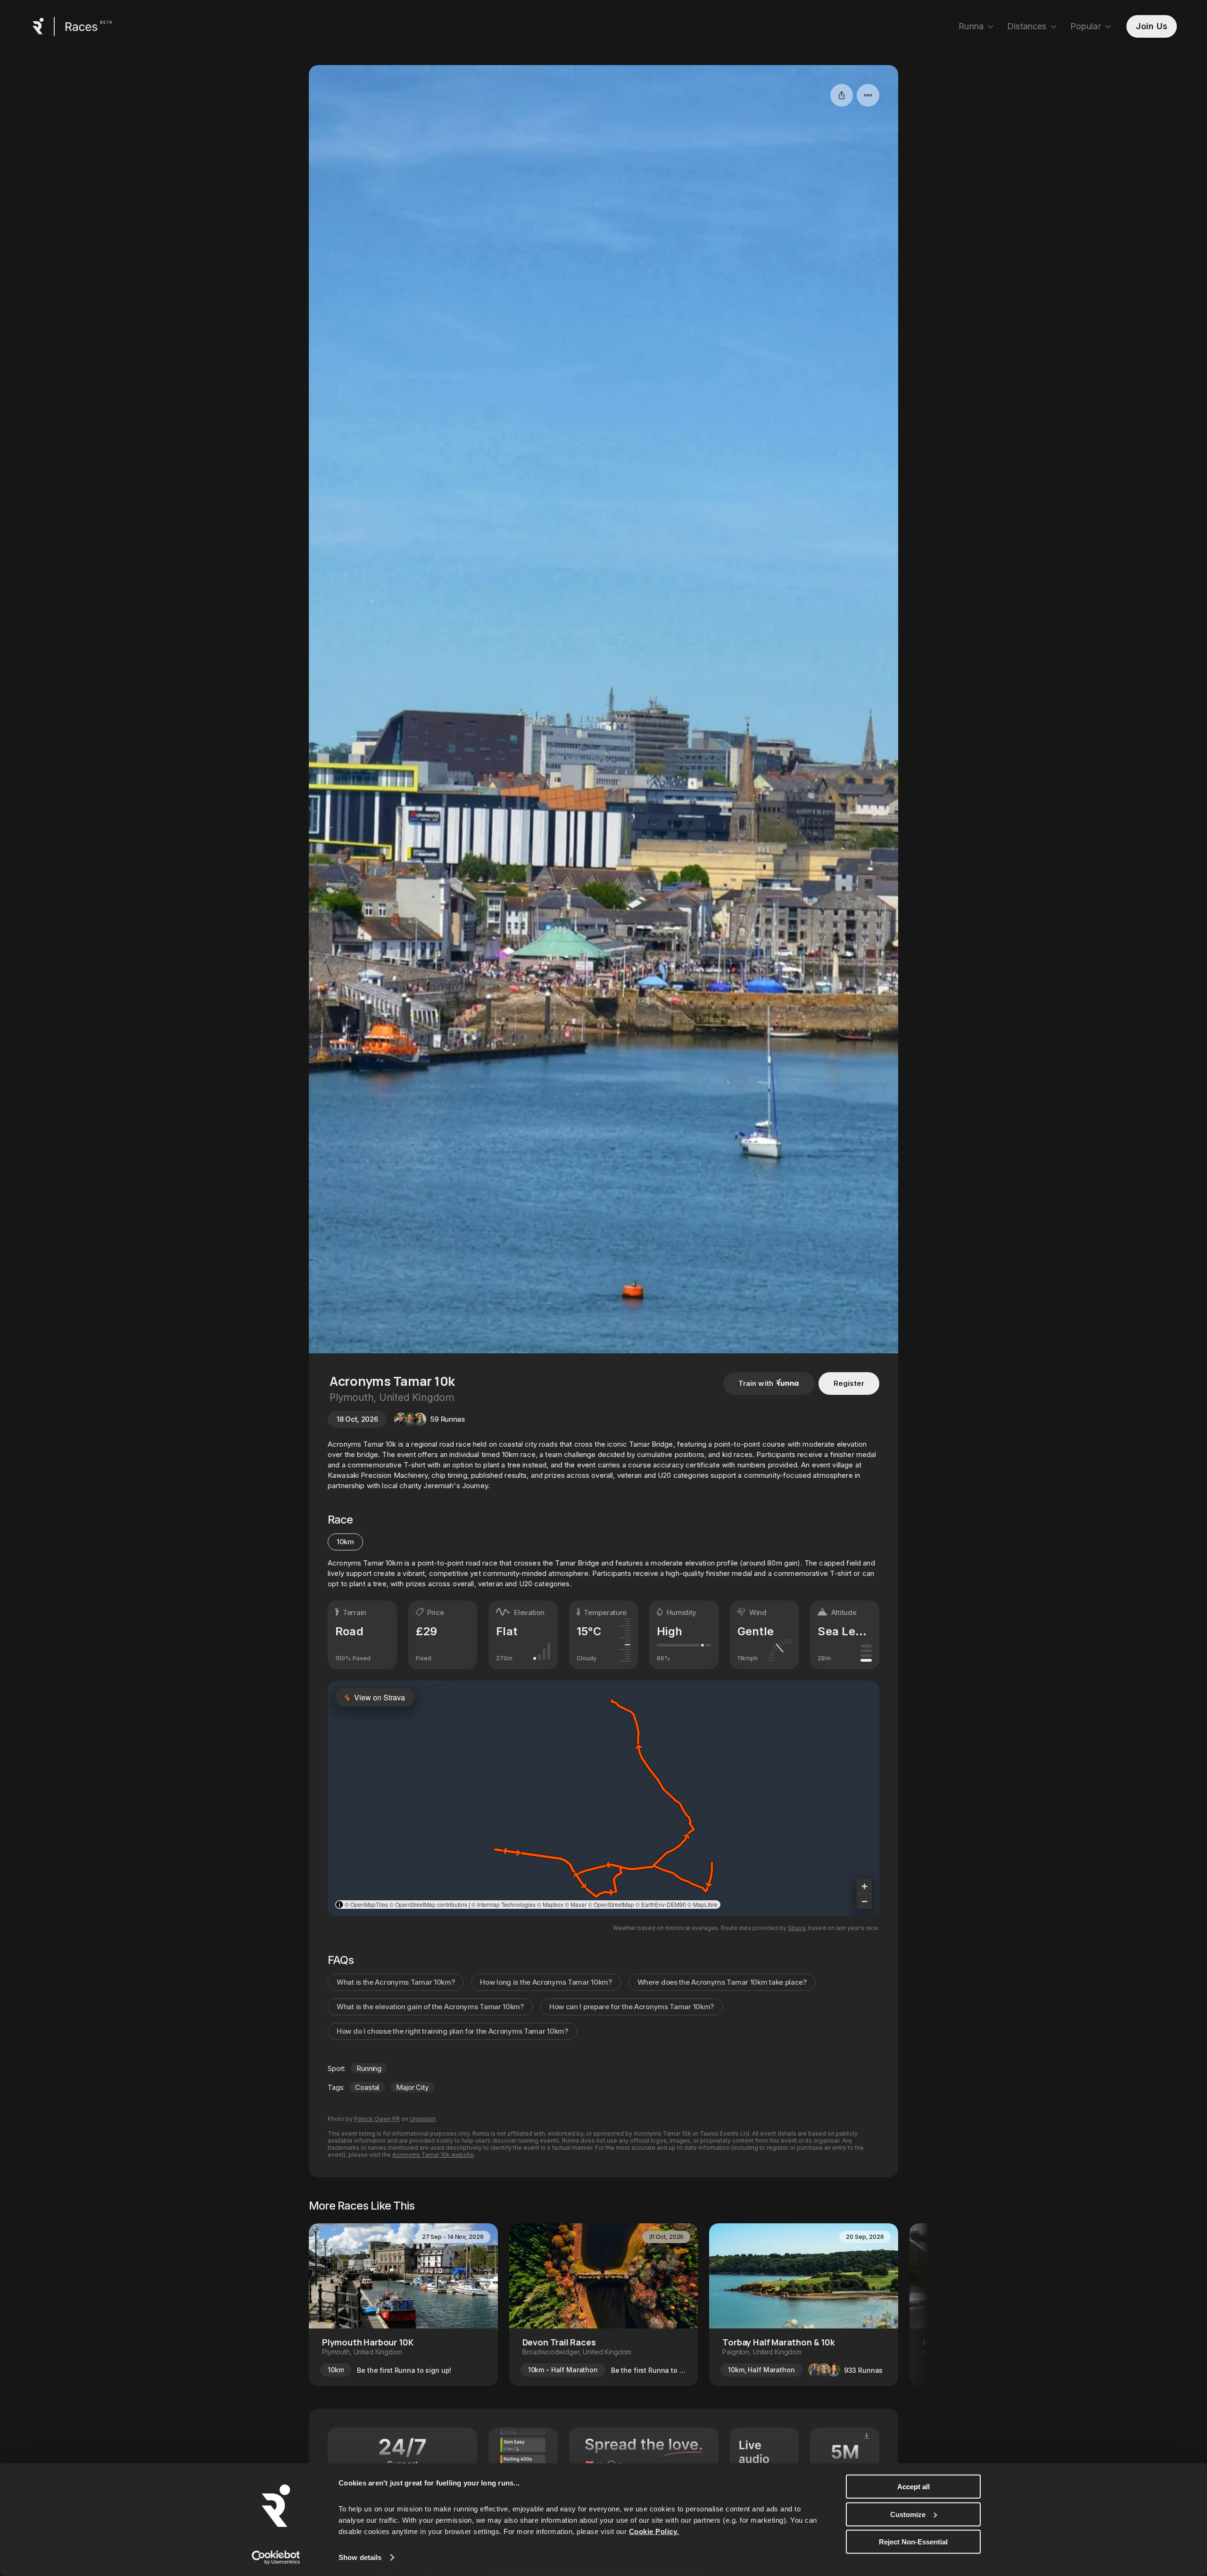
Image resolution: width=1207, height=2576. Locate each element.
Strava (797, 1928)
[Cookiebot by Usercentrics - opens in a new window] (276, 2558)
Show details (360, 2557)
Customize (908, 2514)
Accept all (914, 2487)
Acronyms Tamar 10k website (433, 2155)
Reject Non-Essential (913, 2542)
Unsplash (423, 2119)
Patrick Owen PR (377, 2119)
